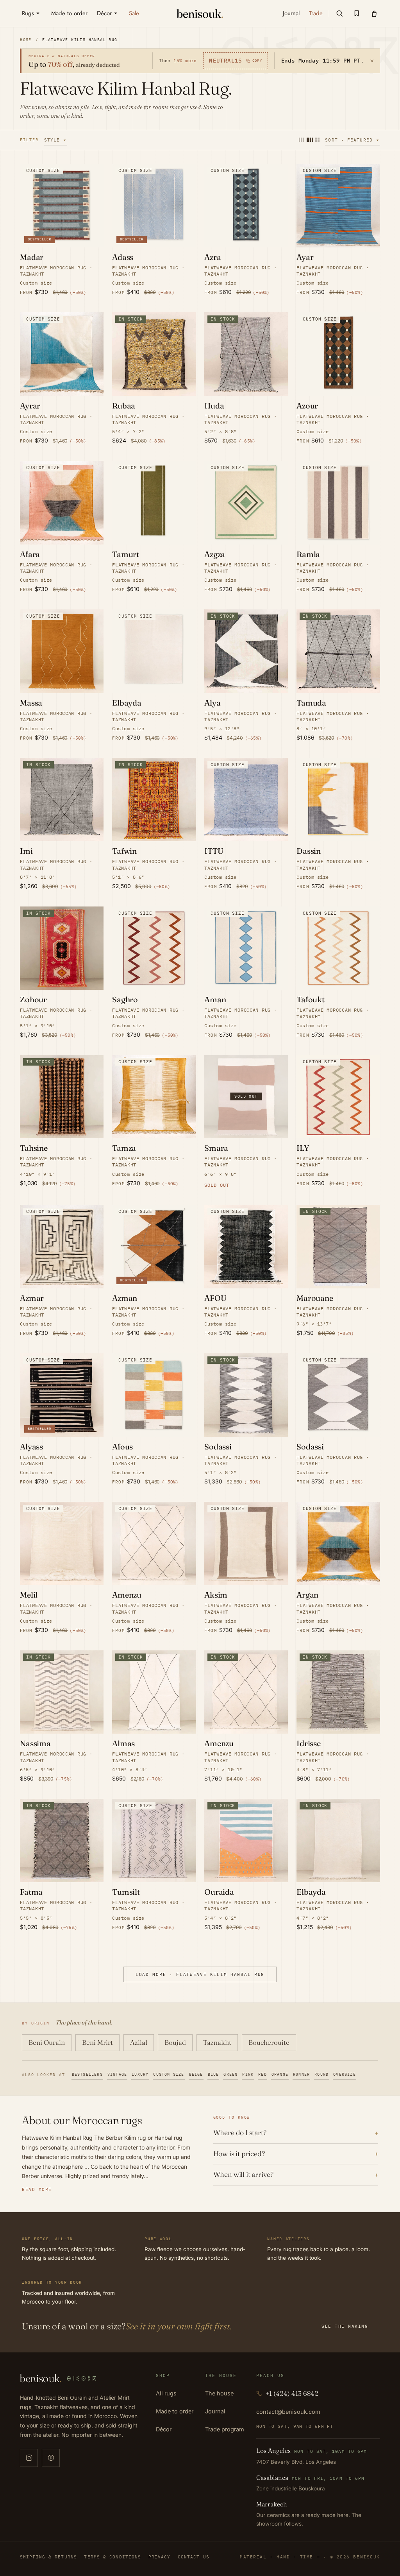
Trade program (225, 2429)
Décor (164, 2429)
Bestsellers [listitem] (87, 2074)
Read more (37, 2189)
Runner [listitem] (301, 2074)
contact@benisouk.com (288, 2412)
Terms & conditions (112, 2557)
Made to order (175, 2411)
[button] (339, 13)
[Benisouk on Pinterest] (51, 2458)
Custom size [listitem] (169, 2074)
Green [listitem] (230, 2074)
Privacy (160, 2557)
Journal (215, 2411)
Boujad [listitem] (175, 2042)
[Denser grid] (310, 140)
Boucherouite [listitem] (269, 2042)
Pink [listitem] (248, 2074)
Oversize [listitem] (345, 2074)
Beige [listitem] (196, 2074)
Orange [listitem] (280, 2074)
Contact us (194, 2557)
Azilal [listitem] (139, 2042)
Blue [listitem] (213, 2074)
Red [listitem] (262, 2074)
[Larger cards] (302, 140)
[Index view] (317, 140)
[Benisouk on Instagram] (29, 2458)
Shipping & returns (48, 2557)
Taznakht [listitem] (217, 2042)
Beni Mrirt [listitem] (97, 2042)
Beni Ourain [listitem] (47, 2042)
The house (219, 2393)
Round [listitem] (321, 2074)
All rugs (166, 2393)
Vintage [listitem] (117, 2074)
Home (26, 40)
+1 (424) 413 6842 (292, 2393)
